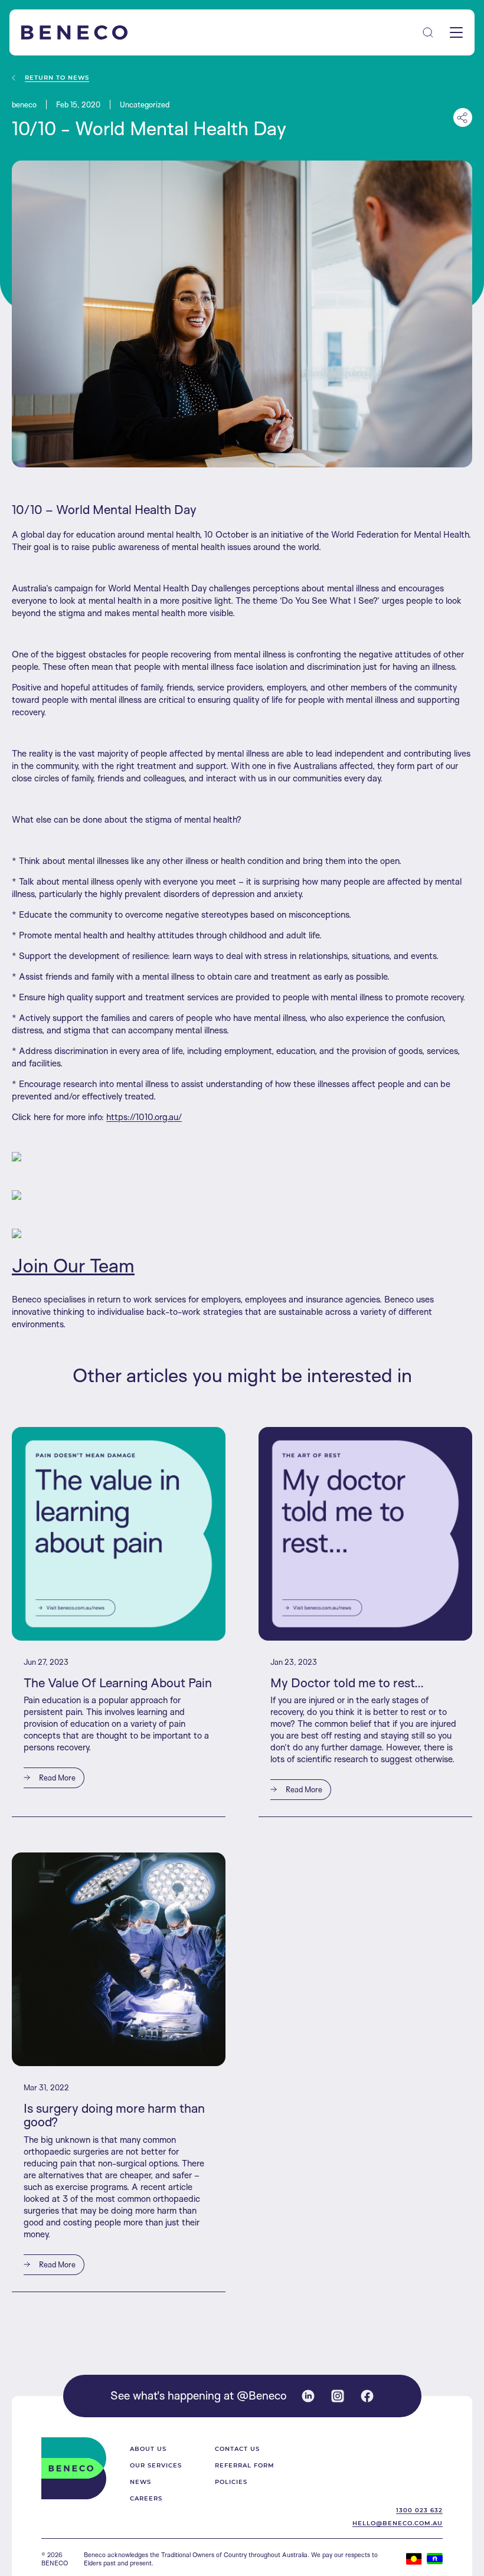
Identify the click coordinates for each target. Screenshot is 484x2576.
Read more (56, 1778)
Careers (146, 2498)
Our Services (156, 2465)
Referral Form (245, 2465)
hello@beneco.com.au (398, 2523)
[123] (242, 1157)
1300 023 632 (419, 2510)
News (140, 2482)
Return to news (57, 78)
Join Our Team (73, 1265)
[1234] (242, 1195)
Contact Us (237, 2449)
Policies (231, 2482)
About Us (148, 2449)
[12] (242, 1233)
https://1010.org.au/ (144, 1117)
